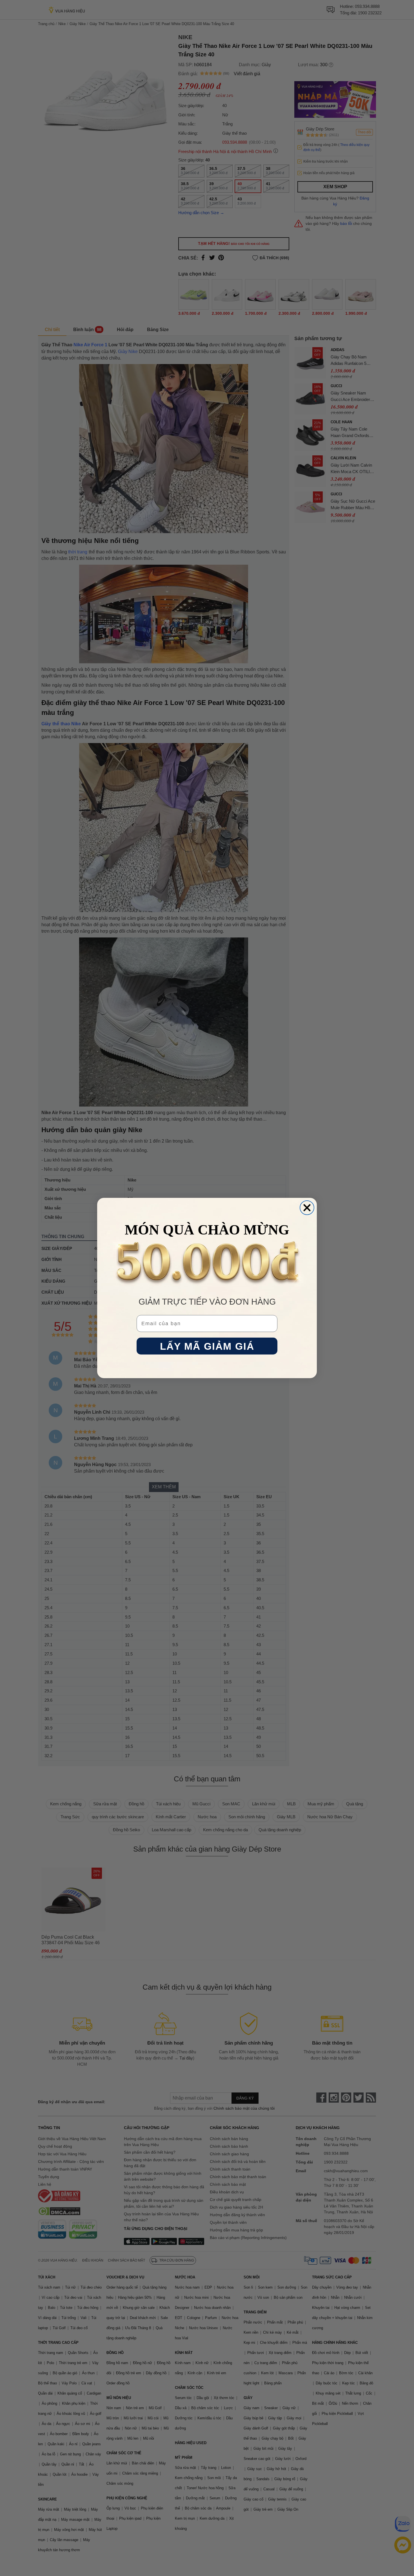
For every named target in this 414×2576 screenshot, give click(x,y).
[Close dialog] (307, 1208)
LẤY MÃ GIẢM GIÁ (207, 1346)
